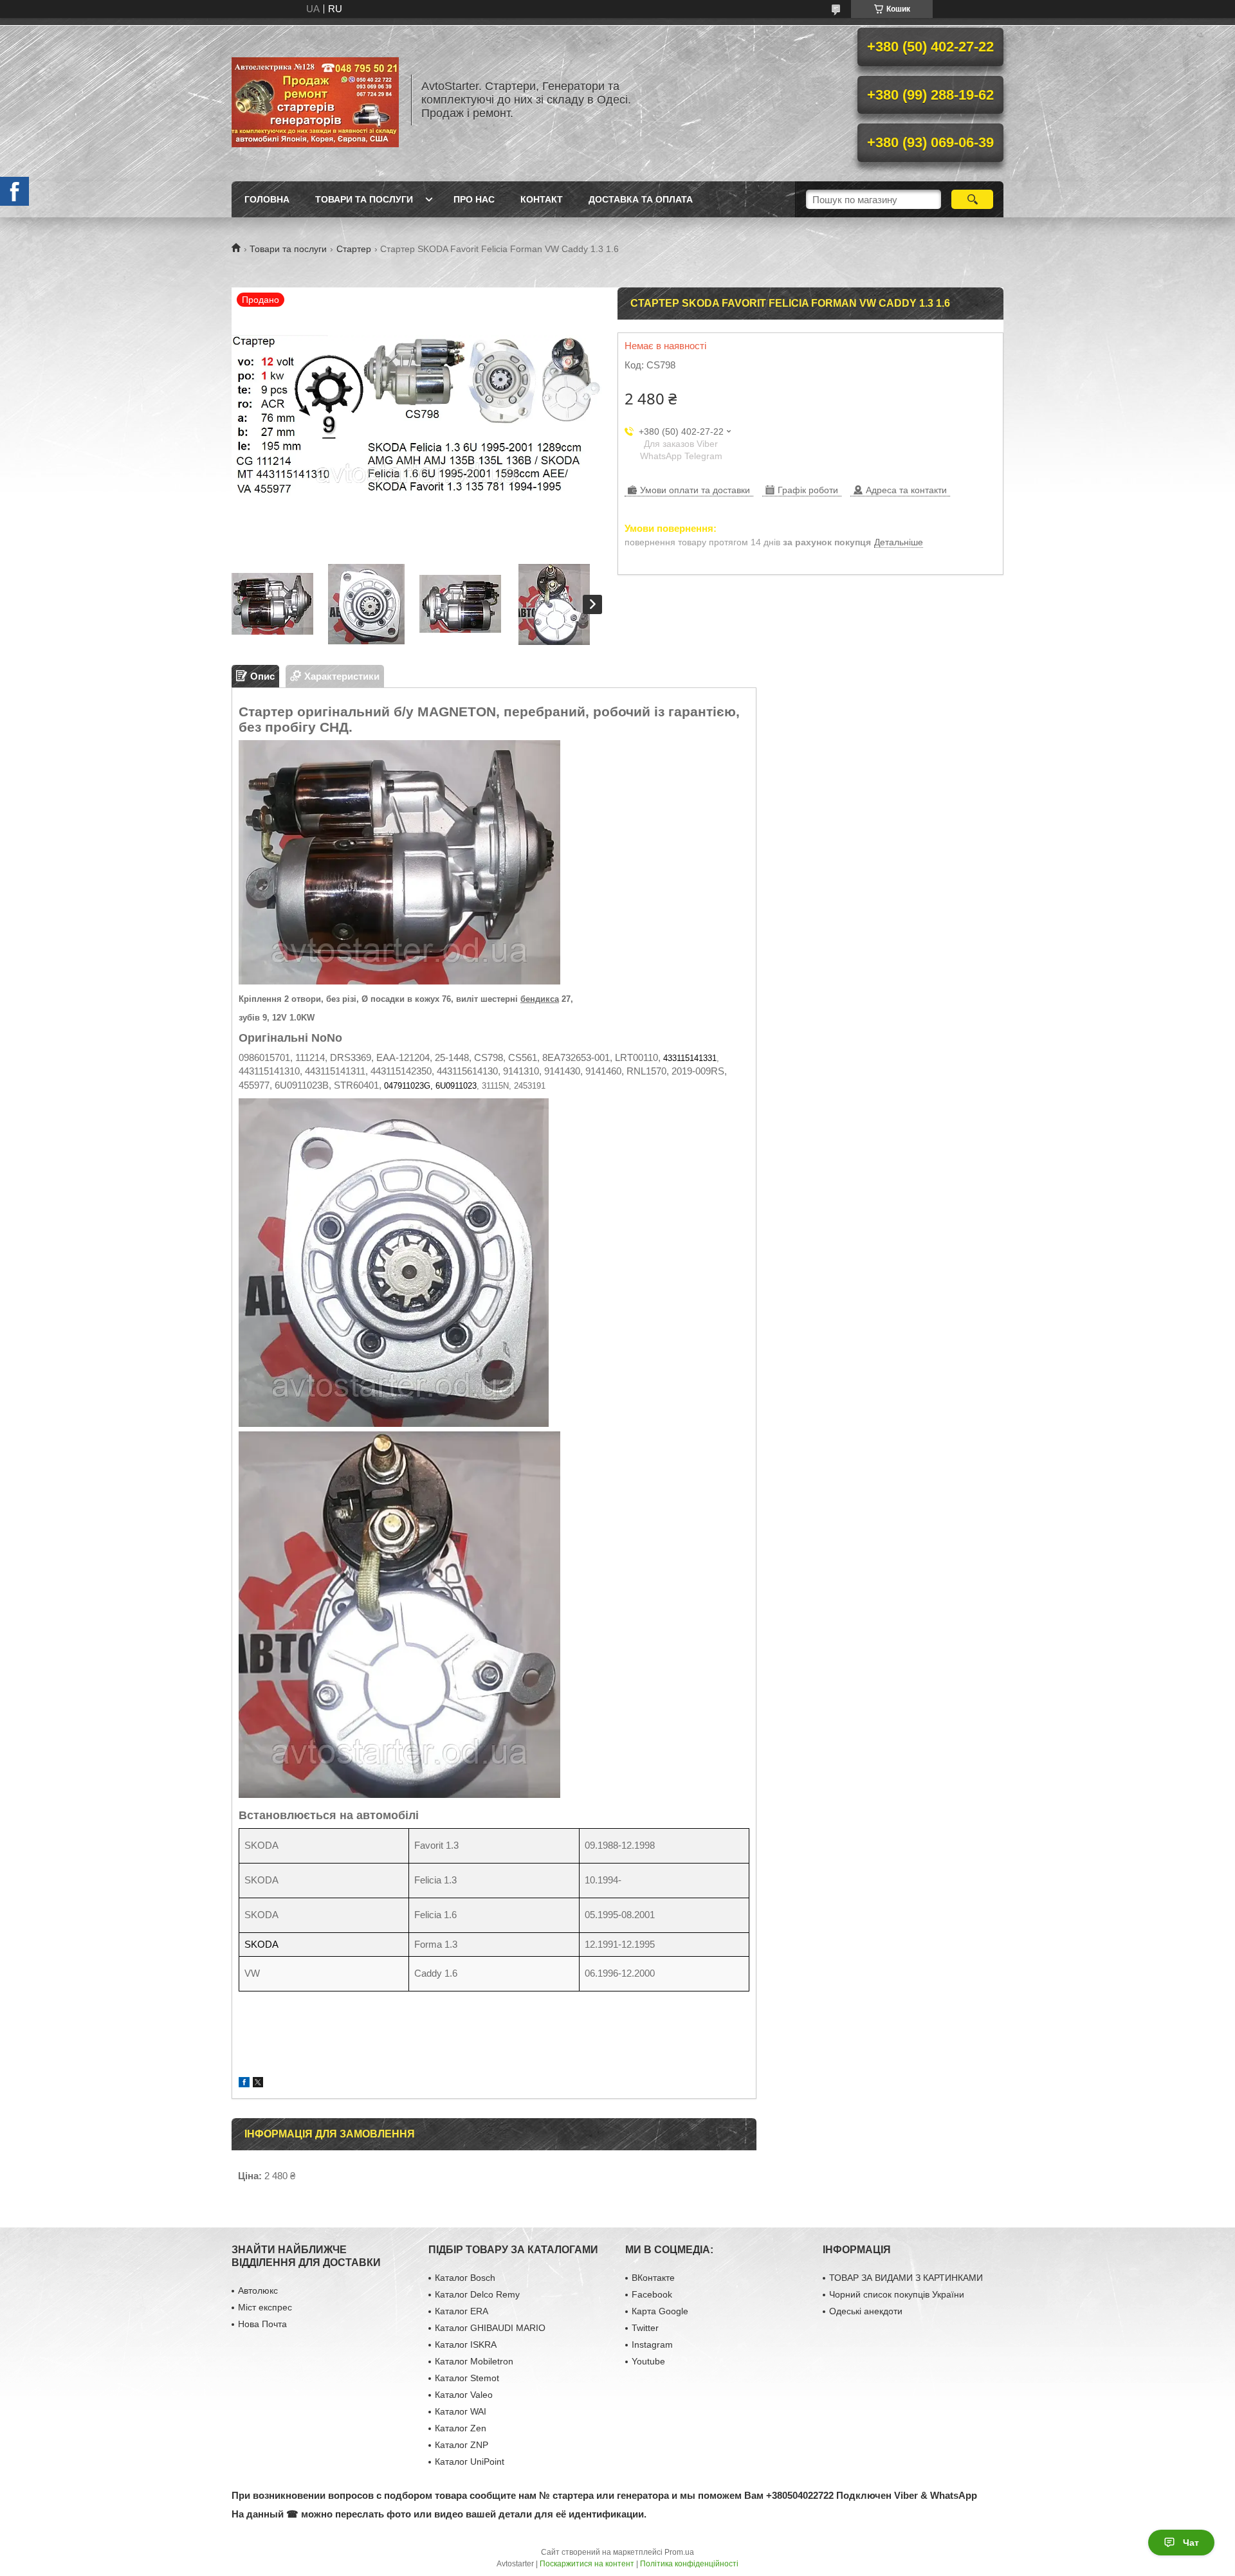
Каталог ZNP (462, 2445)
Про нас (474, 199)
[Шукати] (972, 199)
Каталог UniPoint (470, 2462)
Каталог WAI (461, 2411)
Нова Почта (262, 2324)
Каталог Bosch (465, 2278)
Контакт (542, 199)
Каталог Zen (461, 2428)
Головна (267, 199)
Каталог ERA (462, 2311)
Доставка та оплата (641, 199)
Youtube (648, 2361)
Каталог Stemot (467, 2378)
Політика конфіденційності (689, 2564)
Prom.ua (679, 2552)
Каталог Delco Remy (477, 2294)
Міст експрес (265, 2307)
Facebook (652, 2294)
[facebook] (244, 2084)
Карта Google (660, 2311)
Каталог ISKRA (466, 2345)
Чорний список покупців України (897, 2294)
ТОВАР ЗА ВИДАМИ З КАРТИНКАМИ (906, 2278)
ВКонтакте (653, 2278)
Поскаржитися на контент (587, 2564)
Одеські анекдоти (866, 2311)
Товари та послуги (364, 199)
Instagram (652, 2345)
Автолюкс (258, 2290)
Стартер (354, 249)
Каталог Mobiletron (474, 2361)
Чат (1191, 2543)
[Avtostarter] (315, 100)
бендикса (540, 999)
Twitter (645, 2328)
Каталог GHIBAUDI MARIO (490, 2328)
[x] (258, 2084)
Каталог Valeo (464, 2395)
